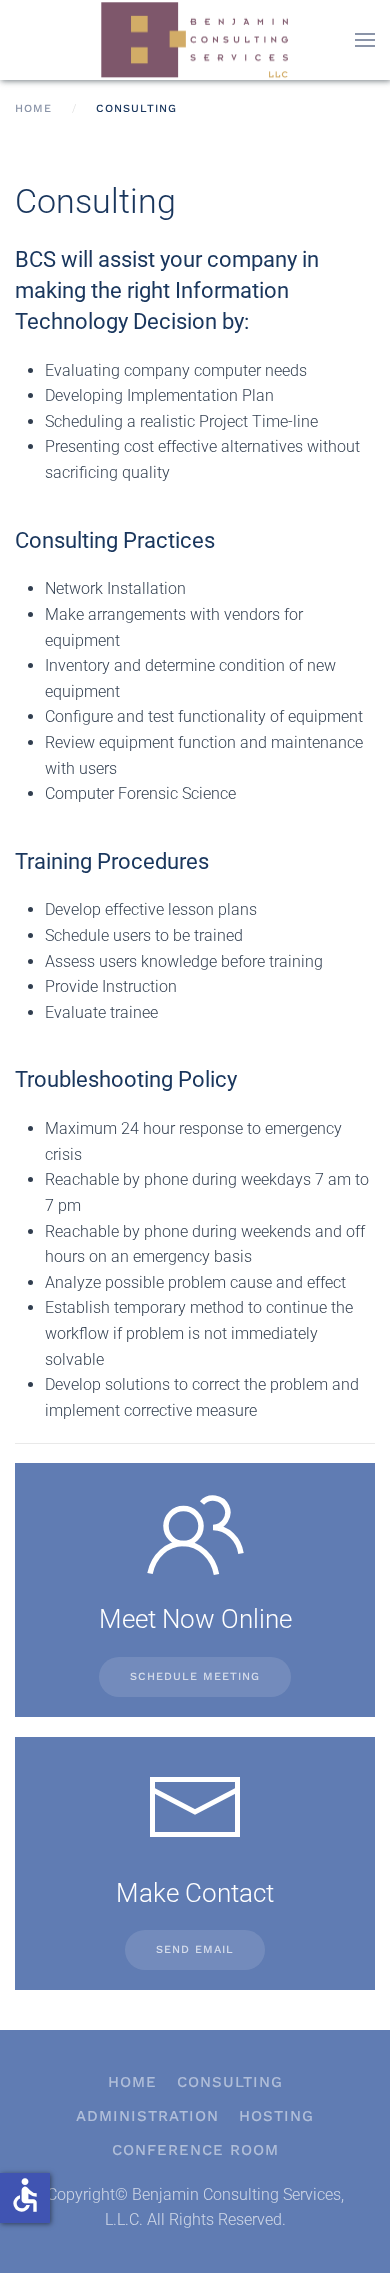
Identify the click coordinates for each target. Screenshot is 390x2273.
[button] (365, 40)
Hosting (276, 2116)
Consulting (230, 2082)
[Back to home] (195, 40)
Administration (147, 2116)
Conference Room (195, 2150)
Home (132, 2082)
